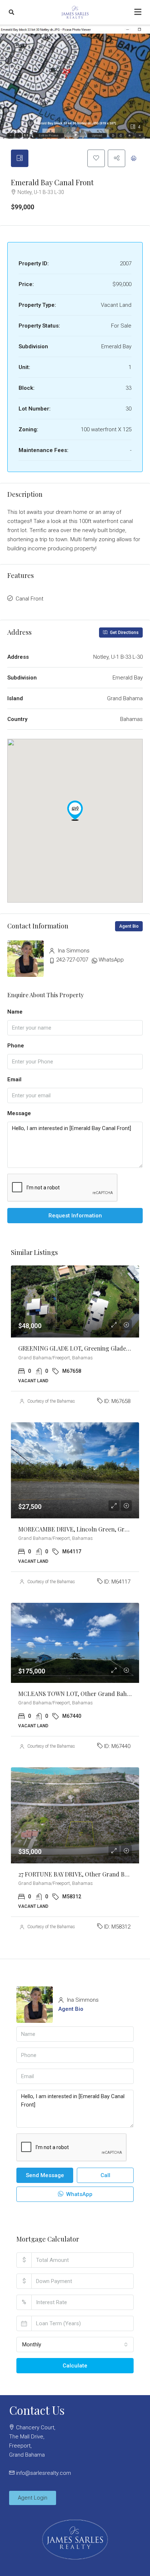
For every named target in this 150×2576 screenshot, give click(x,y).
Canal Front (29, 599)
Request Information (75, 1216)
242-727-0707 (72, 960)
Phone (16, 1046)
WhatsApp (111, 960)
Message (19, 1113)
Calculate (75, 2366)
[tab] (20, 158)
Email (14, 1079)
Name (15, 1012)
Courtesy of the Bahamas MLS (56, 1401)
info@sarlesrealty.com (44, 2473)
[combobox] (75, 2345)
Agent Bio (129, 926)
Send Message (45, 2175)
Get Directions (124, 633)
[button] (75, 811)
